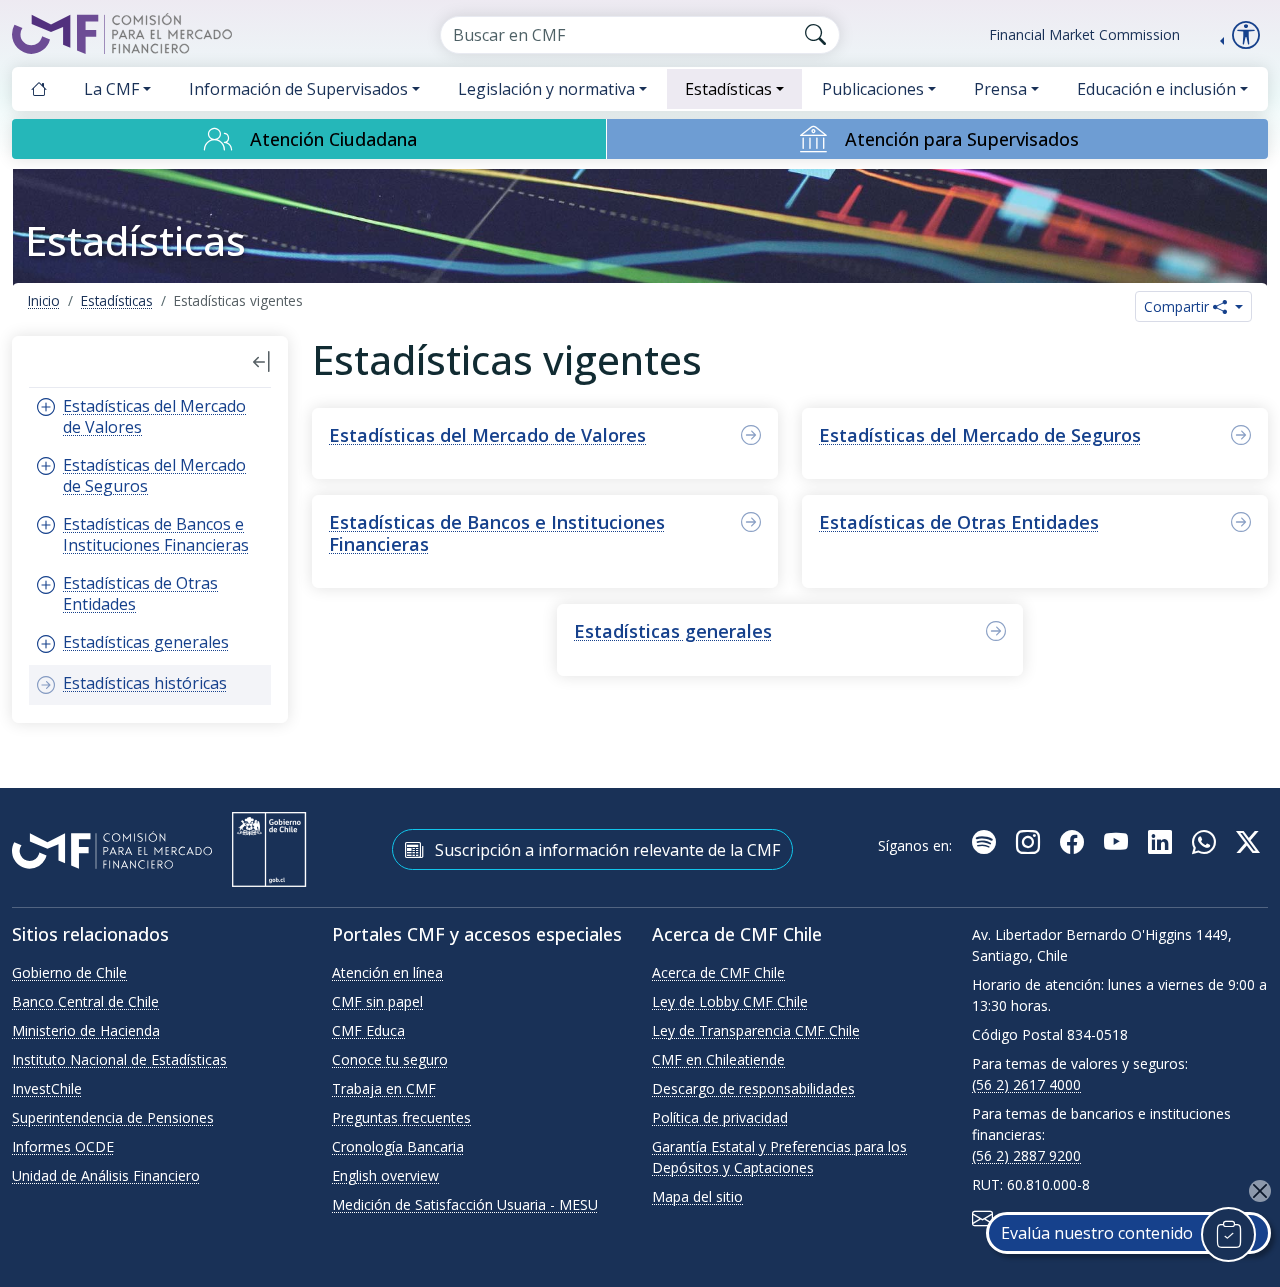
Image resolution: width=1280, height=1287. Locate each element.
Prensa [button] (1000, 89)
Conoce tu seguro (390, 1059)
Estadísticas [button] (728, 89)
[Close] (1260, 1191)
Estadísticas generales (673, 631)
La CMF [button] (111, 89)
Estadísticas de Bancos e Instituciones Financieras (497, 533)
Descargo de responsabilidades (753, 1088)
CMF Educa (368, 1030)
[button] (262, 362)
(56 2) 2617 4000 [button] (1026, 1084)
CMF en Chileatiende (718, 1059)
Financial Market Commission (1084, 34)
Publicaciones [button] (873, 89)
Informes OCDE (63, 1146)
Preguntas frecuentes (401, 1117)
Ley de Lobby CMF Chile (730, 1001)
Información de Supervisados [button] (298, 89)
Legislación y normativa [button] (546, 89)
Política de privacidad (720, 1117)
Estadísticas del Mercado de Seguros (980, 435)
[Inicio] (39, 89)
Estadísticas (117, 300)
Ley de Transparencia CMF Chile (756, 1030)
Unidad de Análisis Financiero (106, 1175)
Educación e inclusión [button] (1156, 89)
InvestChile (47, 1088)
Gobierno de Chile (69, 972)
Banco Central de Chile (85, 1001)
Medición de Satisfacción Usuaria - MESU (465, 1204)
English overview (385, 1175)
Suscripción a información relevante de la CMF (605, 850)
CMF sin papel (377, 1001)
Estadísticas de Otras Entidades (959, 522)
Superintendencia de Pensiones (113, 1117)
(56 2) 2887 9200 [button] (1026, 1155)
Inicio (44, 300)
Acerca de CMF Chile (718, 972)
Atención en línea (387, 972)
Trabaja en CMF (384, 1088)
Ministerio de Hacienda (86, 1030)
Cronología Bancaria (398, 1146)
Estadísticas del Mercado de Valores (487, 435)
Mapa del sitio (697, 1196)
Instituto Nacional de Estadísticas (119, 1059)
